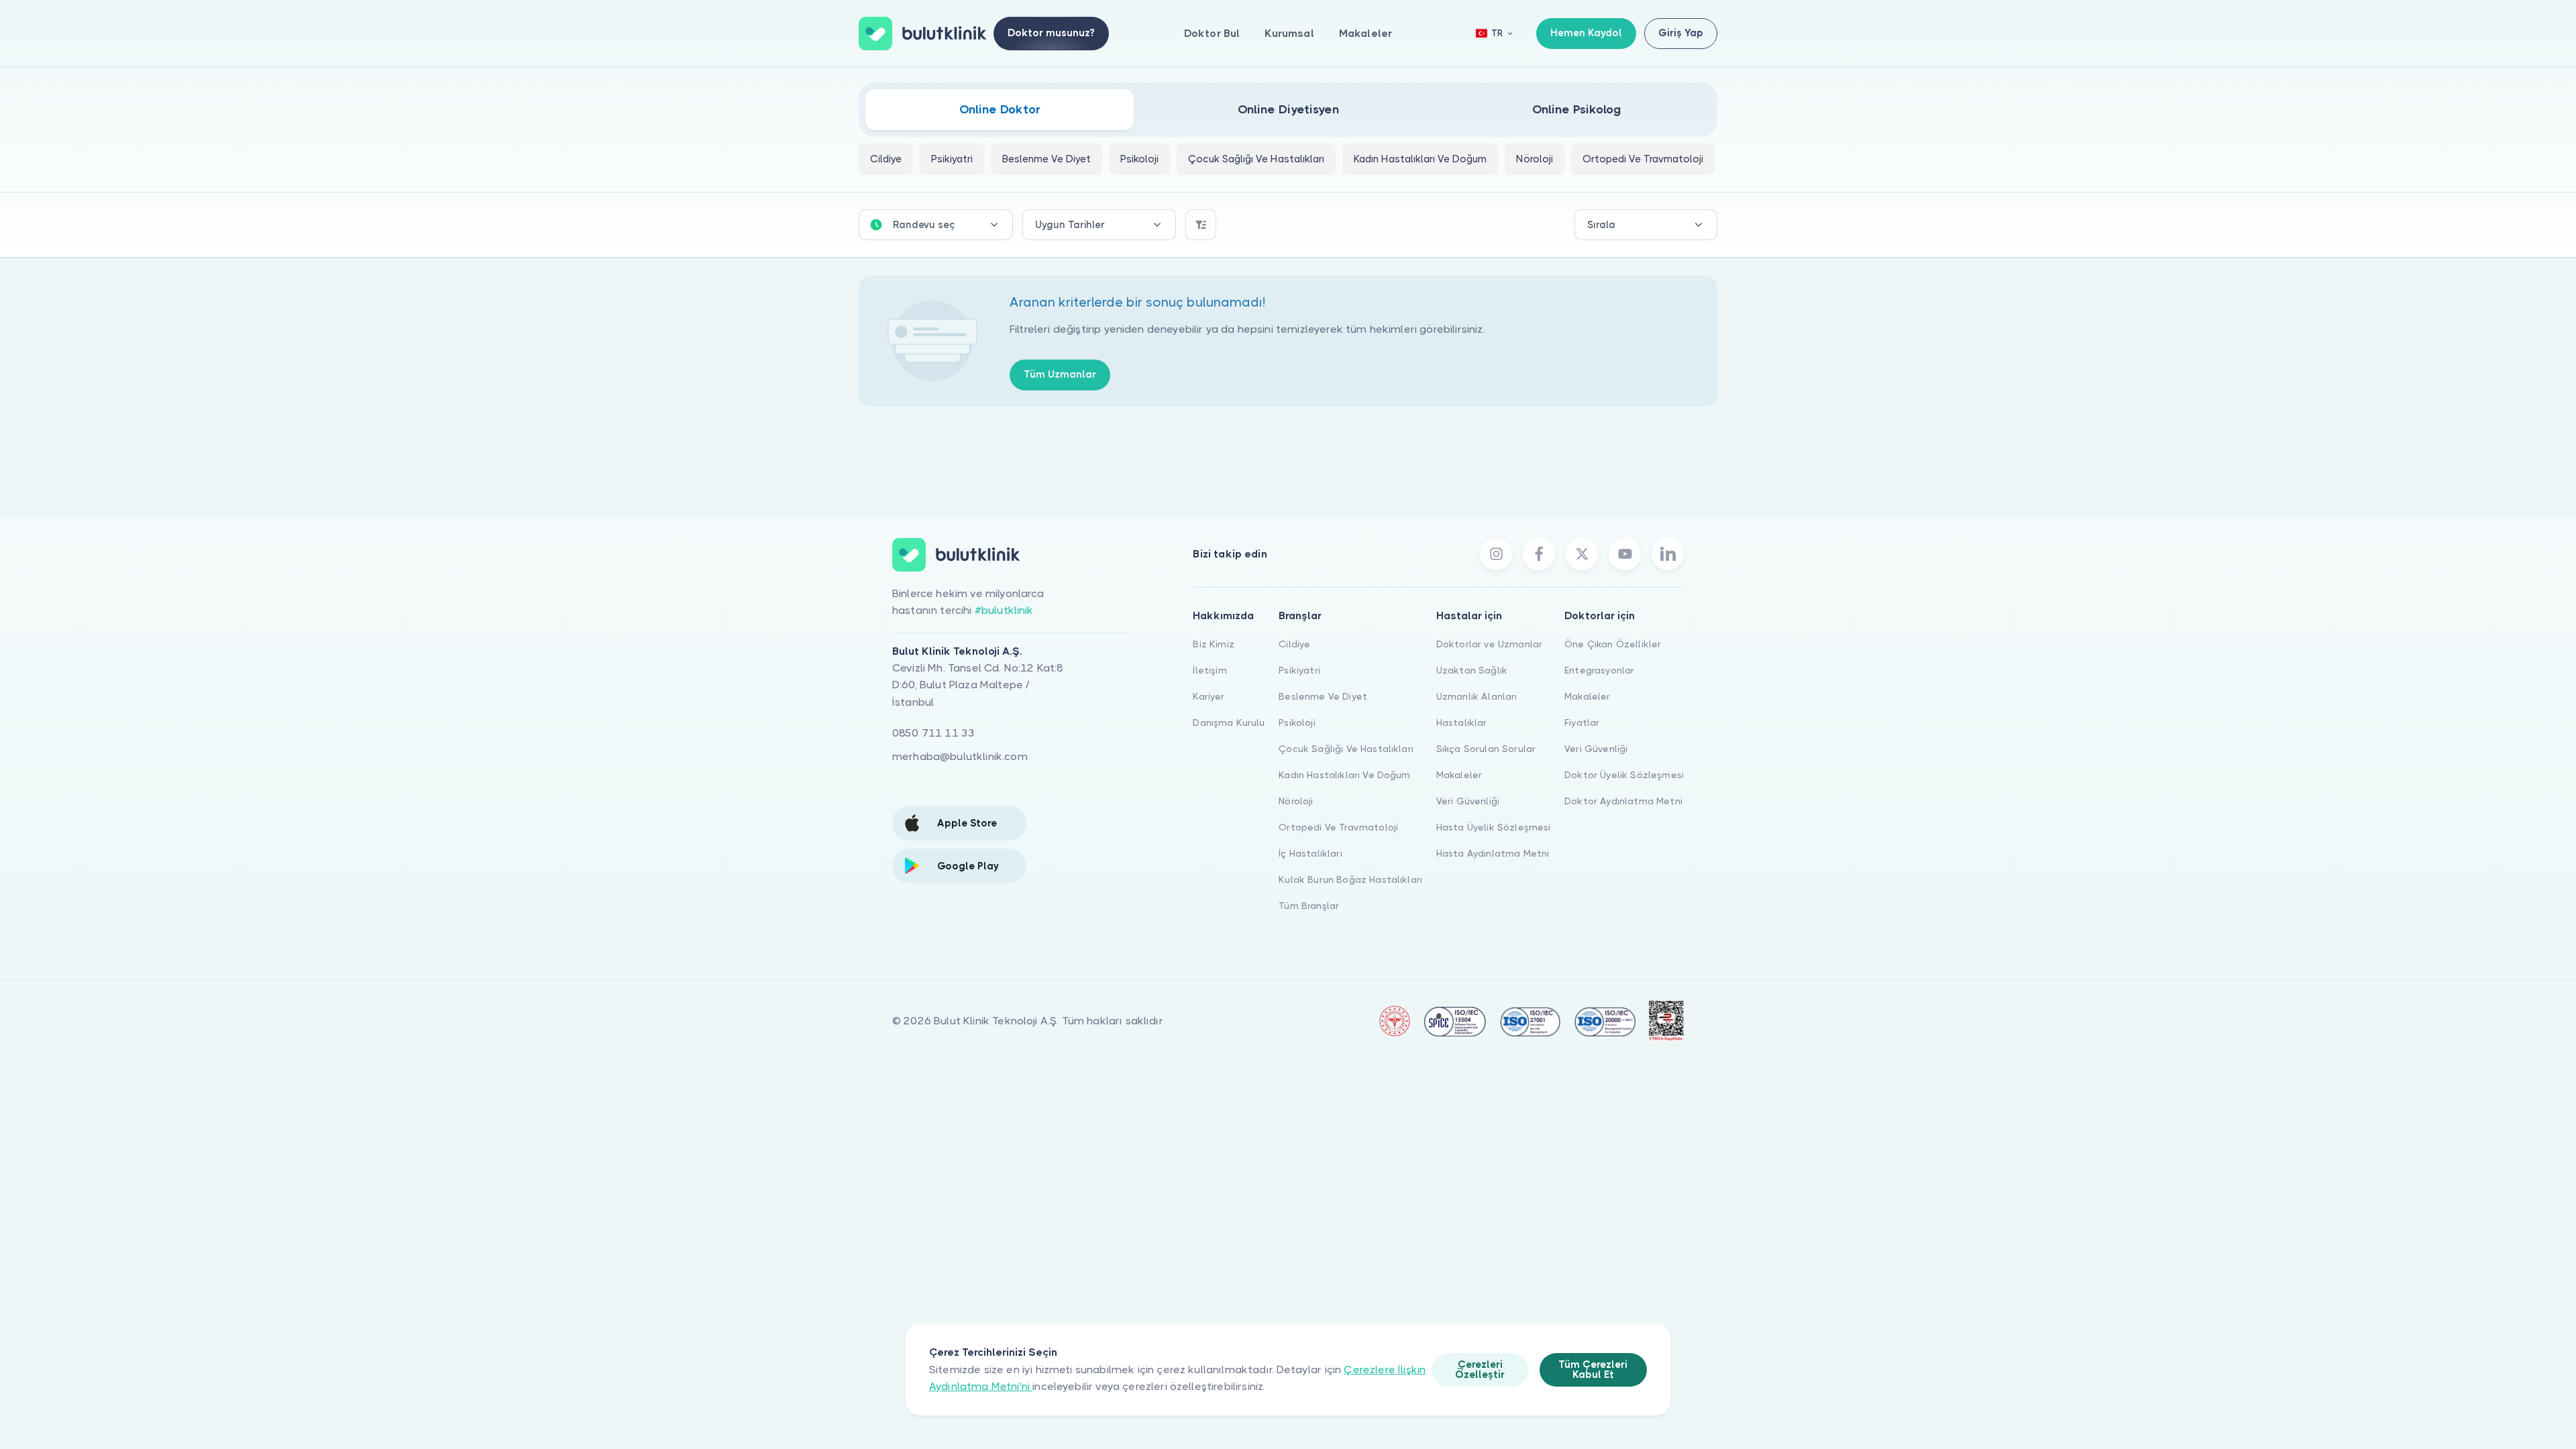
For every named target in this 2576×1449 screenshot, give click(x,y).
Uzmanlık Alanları (1477, 696)
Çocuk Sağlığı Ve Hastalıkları (1346, 749)
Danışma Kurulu (1229, 722)
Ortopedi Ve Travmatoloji (1338, 827)
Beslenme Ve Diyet (1323, 696)
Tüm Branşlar (1309, 906)
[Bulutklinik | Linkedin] (1668, 554)
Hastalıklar (1462, 722)
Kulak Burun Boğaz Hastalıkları (1350, 879)
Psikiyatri (1299, 670)
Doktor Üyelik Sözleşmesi (1624, 775)
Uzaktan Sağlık (1472, 670)
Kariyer (1209, 696)
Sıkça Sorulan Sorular (1486, 749)
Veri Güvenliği (1468, 801)
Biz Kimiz (1213, 644)
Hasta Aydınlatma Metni (1493, 853)
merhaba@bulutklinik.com (960, 756)
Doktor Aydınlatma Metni (1623, 801)
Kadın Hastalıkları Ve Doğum (1344, 775)
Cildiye (1294, 644)
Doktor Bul (1212, 33)
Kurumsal (1289, 33)
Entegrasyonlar (1599, 670)
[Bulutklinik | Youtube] (1625, 554)
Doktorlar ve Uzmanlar (1489, 644)
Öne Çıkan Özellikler (1613, 644)
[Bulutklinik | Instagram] (1496, 554)
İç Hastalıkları (1310, 853)
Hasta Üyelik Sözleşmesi (1494, 827)
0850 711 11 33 (933, 733)
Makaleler (1365, 33)
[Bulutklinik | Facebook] (1539, 554)
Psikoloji (1297, 722)
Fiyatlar (1582, 722)
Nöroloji (1296, 801)
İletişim (1210, 670)
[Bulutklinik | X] (1582, 554)
